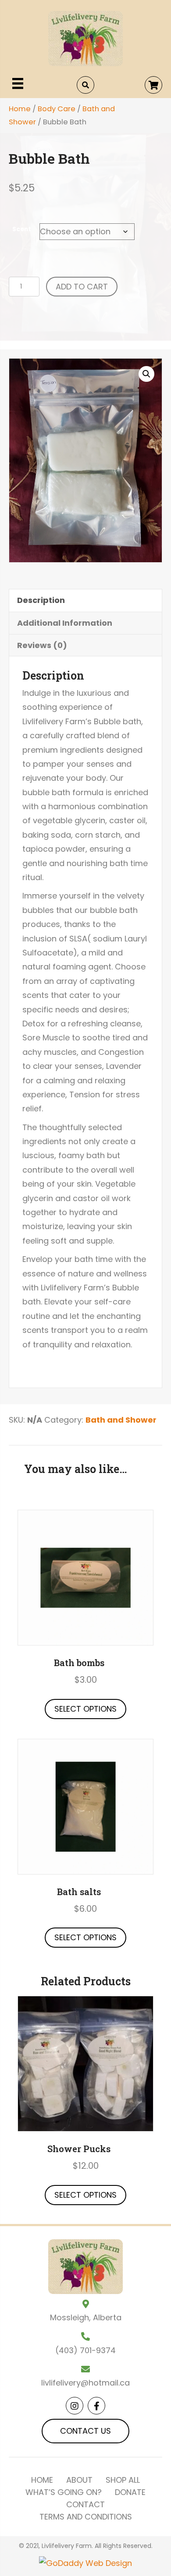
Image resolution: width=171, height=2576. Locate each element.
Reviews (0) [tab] (42, 645)
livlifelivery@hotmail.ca (85, 2383)
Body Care (57, 109)
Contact (85, 2505)
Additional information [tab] (65, 623)
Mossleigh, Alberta (86, 2317)
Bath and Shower (121, 1420)
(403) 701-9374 (85, 2350)
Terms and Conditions (86, 2517)
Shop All (123, 2480)
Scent (22, 229)
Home (20, 109)
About (79, 2480)
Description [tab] (41, 600)
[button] (153, 85)
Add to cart (82, 287)
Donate (130, 2492)
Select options (85, 1709)
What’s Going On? (64, 2492)
